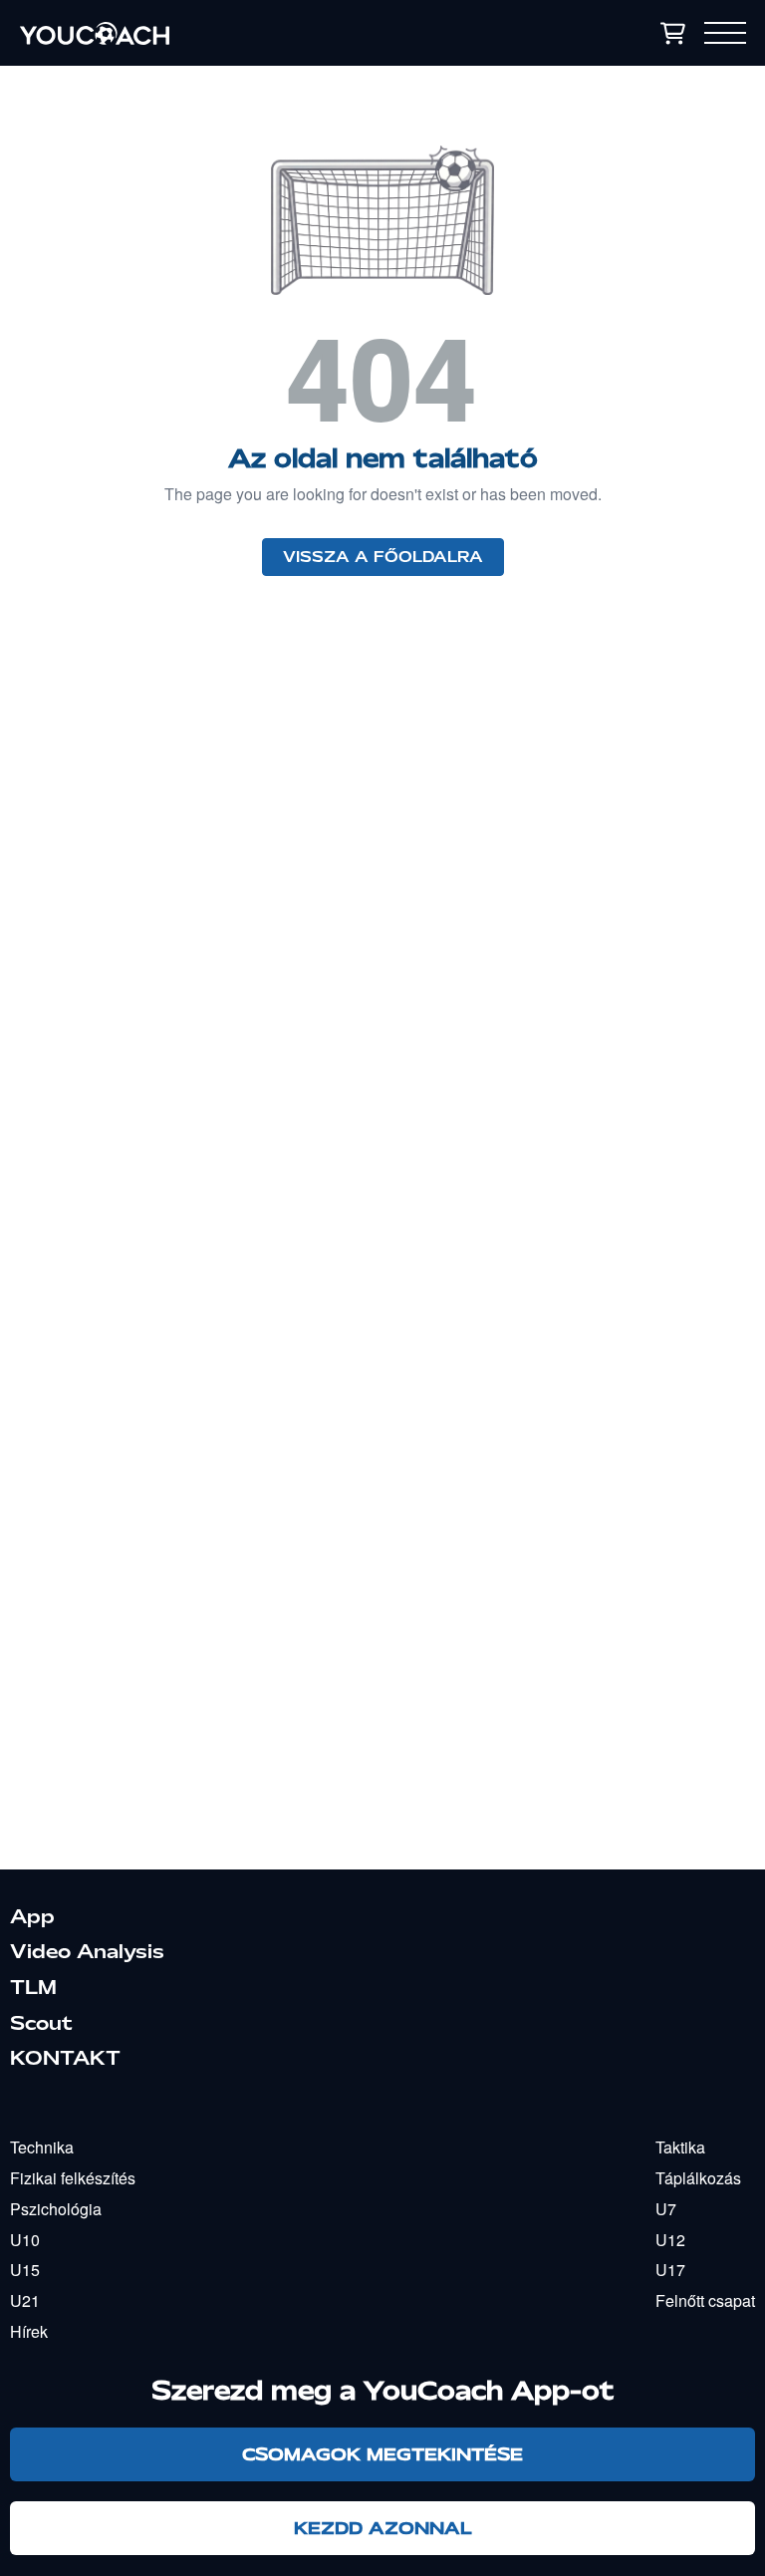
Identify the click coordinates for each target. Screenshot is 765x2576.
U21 (25, 2300)
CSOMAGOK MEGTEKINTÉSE (382, 2454)
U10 (25, 2240)
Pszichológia (56, 2209)
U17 (670, 2270)
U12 (670, 2240)
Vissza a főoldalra (383, 557)
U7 (666, 2209)
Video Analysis (87, 1951)
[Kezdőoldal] (210, 33)
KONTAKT (65, 2058)
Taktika (680, 2147)
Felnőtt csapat (705, 2300)
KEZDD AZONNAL (383, 2528)
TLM (33, 1987)
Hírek (29, 2331)
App (32, 1916)
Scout (41, 2023)
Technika (42, 2147)
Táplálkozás (698, 2178)
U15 (25, 2270)
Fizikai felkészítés (73, 2178)
